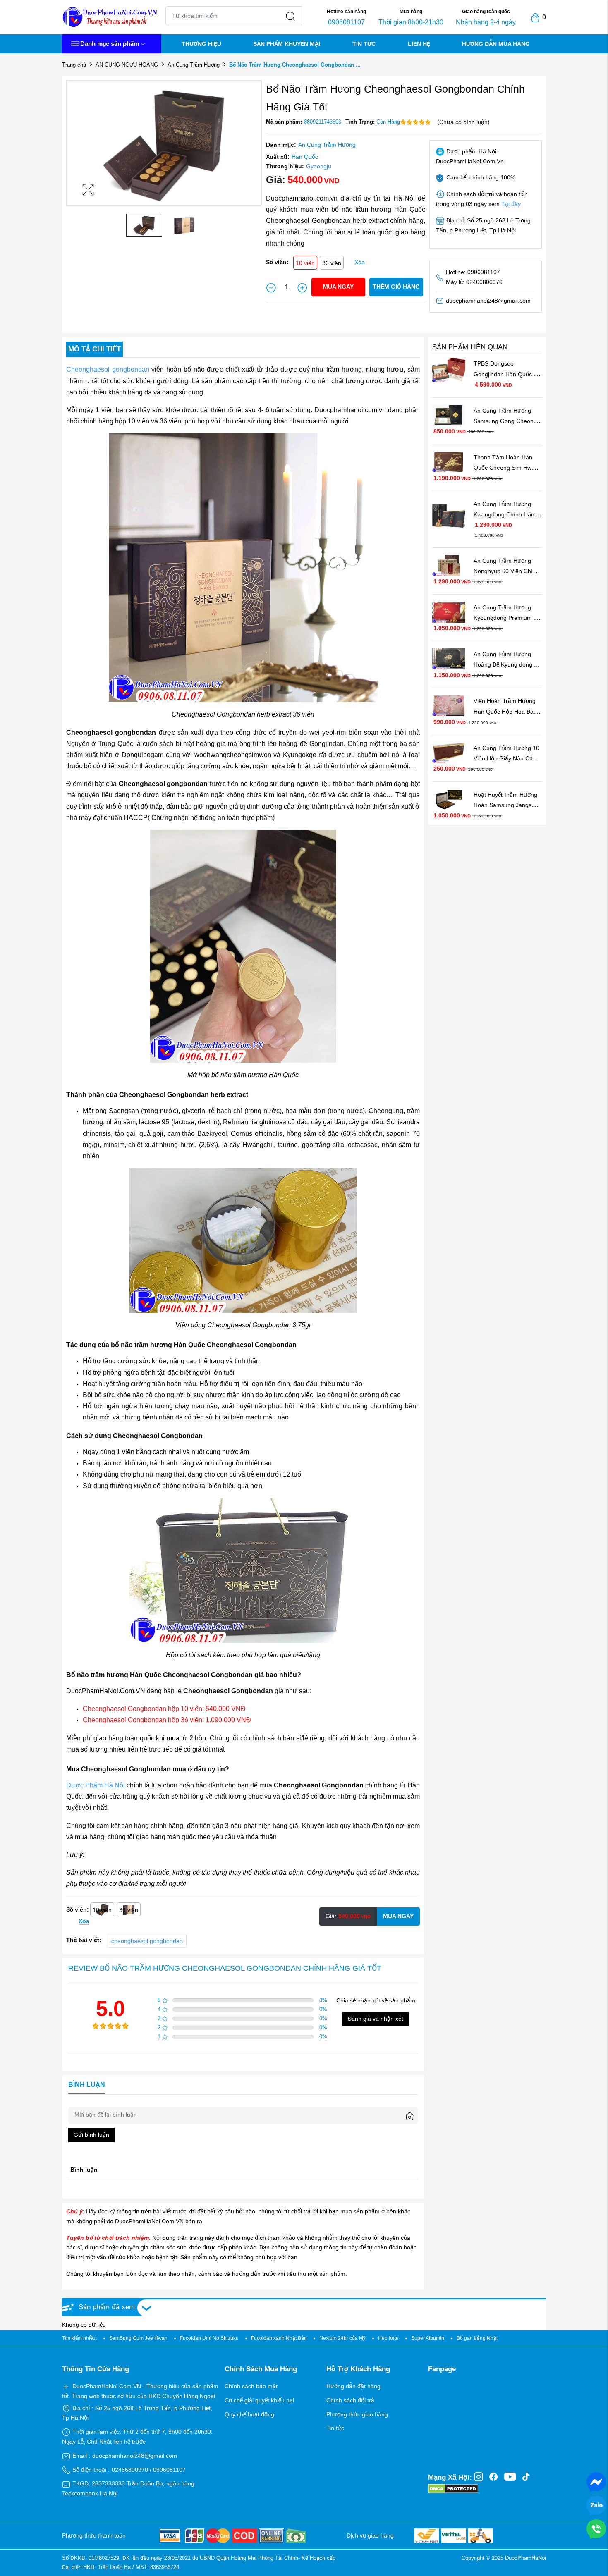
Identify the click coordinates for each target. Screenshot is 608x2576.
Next (254, 151)
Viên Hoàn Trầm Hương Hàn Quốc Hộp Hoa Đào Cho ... (506, 711)
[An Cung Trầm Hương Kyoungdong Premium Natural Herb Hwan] (449, 612)
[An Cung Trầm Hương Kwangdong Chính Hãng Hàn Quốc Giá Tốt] (449, 514)
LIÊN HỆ (419, 44)
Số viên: (277, 262)
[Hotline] (596, 2528)
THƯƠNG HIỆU (201, 44)
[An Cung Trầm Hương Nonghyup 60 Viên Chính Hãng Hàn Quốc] (449, 565)
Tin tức (335, 2428)
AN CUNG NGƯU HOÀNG (127, 65)
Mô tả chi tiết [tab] (95, 349)
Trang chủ (74, 65)
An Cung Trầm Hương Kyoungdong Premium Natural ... (504, 617)
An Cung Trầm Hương (194, 65)
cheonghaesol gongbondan (147, 1941)
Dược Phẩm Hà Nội (96, 1785)
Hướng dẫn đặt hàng (353, 2386)
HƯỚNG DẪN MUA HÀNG (496, 44)
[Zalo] (596, 2505)
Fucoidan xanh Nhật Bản (279, 2338)
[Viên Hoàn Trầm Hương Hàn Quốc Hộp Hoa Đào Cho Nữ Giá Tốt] (449, 705)
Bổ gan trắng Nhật (477, 2338)
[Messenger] (596, 2481)
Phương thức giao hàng (357, 2414)
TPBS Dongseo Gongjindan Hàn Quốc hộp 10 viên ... (504, 373)
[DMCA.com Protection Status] (453, 2488)
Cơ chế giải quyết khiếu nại (259, 2400)
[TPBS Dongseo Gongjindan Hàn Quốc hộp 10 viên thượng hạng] (449, 370)
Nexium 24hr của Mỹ (342, 2338)
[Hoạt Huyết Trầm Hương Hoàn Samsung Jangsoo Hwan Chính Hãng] (449, 799)
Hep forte (388, 2338)
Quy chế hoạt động (249, 2414)
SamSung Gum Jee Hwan (138, 2338)
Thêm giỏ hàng (396, 287)
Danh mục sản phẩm (110, 44)
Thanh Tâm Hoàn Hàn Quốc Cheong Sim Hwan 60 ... (507, 467)
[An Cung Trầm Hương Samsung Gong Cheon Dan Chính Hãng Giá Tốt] (449, 415)
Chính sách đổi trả (350, 2400)
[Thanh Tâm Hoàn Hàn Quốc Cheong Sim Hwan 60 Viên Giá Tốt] (449, 461)
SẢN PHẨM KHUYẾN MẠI (287, 44)
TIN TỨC (364, 44)
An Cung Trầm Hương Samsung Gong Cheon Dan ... (504, 421)
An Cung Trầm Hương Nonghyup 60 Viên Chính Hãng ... (507, 571)
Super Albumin (428, 2338)
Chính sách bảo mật (251, 2386)
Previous (74, 151)
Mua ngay (338, 287)
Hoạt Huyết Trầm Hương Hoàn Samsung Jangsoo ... (507, 805)
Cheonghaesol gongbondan (108, 369)
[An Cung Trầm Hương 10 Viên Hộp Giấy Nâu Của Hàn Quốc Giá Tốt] (449, 752)
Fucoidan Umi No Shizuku (209, 2338)
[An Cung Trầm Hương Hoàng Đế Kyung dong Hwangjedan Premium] (449, 658)
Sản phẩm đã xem (107, 2307)
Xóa (360, 262)
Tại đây (511, 204)
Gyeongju (319, 166)
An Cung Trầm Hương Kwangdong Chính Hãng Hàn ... (506, 514)
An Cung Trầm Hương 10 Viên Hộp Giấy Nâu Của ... (507, 758)
